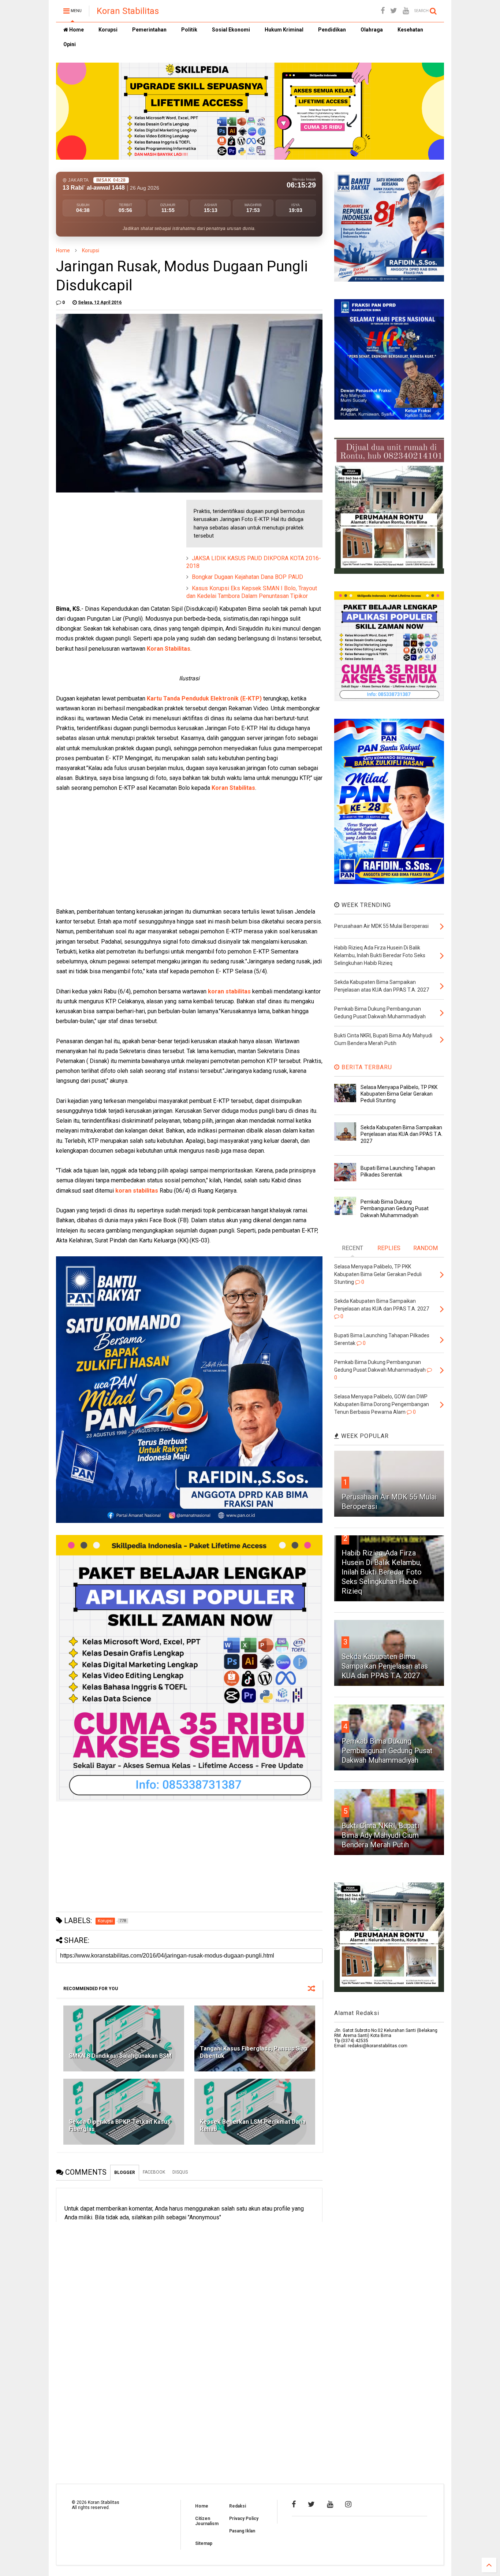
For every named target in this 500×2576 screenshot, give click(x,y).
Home (76, 30)
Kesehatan (410, 30)
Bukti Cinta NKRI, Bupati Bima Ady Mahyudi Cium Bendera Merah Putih (380, 1835)
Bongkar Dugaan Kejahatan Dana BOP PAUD (247, 577)
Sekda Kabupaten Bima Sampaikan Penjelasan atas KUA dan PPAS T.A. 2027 (402, 1134)
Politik (189, 30)
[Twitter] (394, 11)
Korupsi (108, 30)
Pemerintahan (149, 30)
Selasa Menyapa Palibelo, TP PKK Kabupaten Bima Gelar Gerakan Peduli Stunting (399, 1094)
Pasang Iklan (242, 2531)
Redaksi (238, 2506)
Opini (70, 44)
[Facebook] (383, 11)
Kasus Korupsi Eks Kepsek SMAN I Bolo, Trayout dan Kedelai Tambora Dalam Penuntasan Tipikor (252, 592)
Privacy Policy (244, 2519)
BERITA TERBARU (366, 1067)
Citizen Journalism (207, 2521)
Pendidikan (332, 30)
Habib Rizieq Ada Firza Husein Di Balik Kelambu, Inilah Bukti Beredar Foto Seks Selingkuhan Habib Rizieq (382, 1572)
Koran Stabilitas (128, 11)
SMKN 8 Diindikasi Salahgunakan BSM (120, 2056)
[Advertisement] (111, 546)
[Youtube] (406, 11)
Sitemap (204, 2543)
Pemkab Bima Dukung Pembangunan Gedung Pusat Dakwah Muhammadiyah (395, 1208)
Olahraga (372, 30)
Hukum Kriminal (284, 30)
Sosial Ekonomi (231, 30)
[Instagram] (348, 2504)
